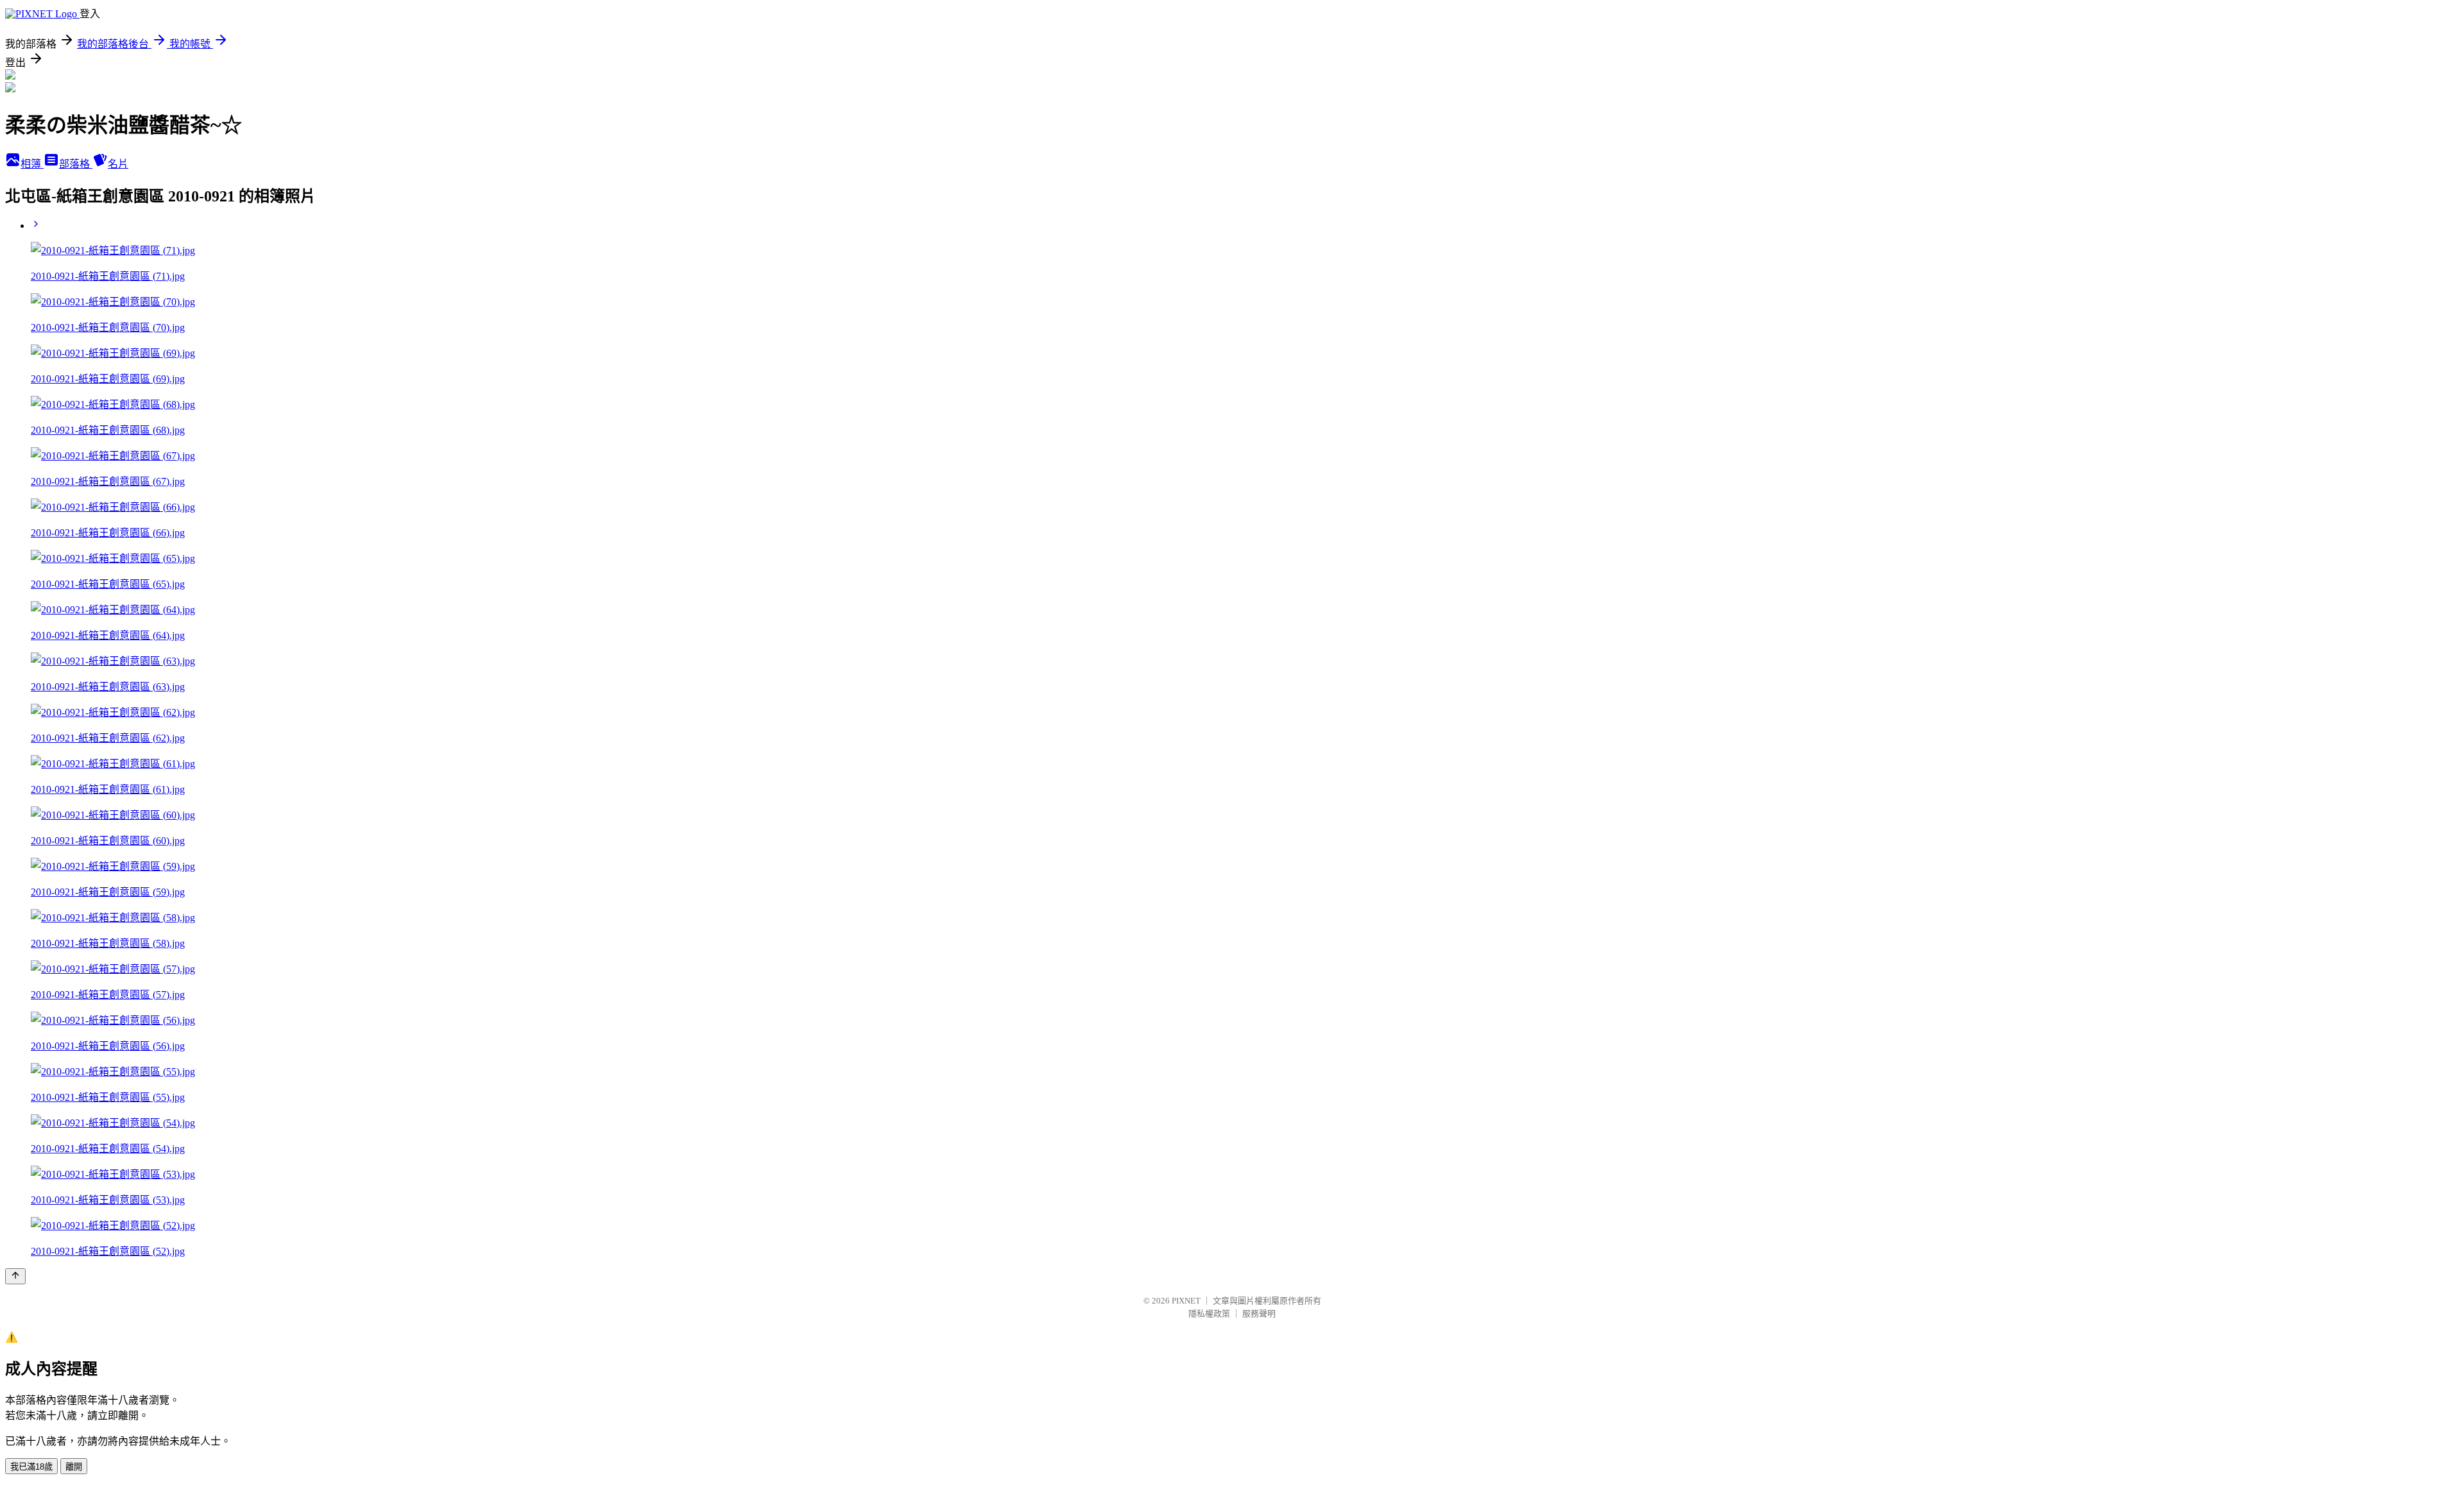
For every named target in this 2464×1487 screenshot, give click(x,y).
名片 (118, 164)
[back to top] (15, 1276)
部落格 (76, 164)
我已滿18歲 (31, 1467)
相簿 (32, 164)
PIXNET (1186, 1301)
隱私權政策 (1209, 1313)
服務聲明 (1259, 1313)
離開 (74, 1467)
